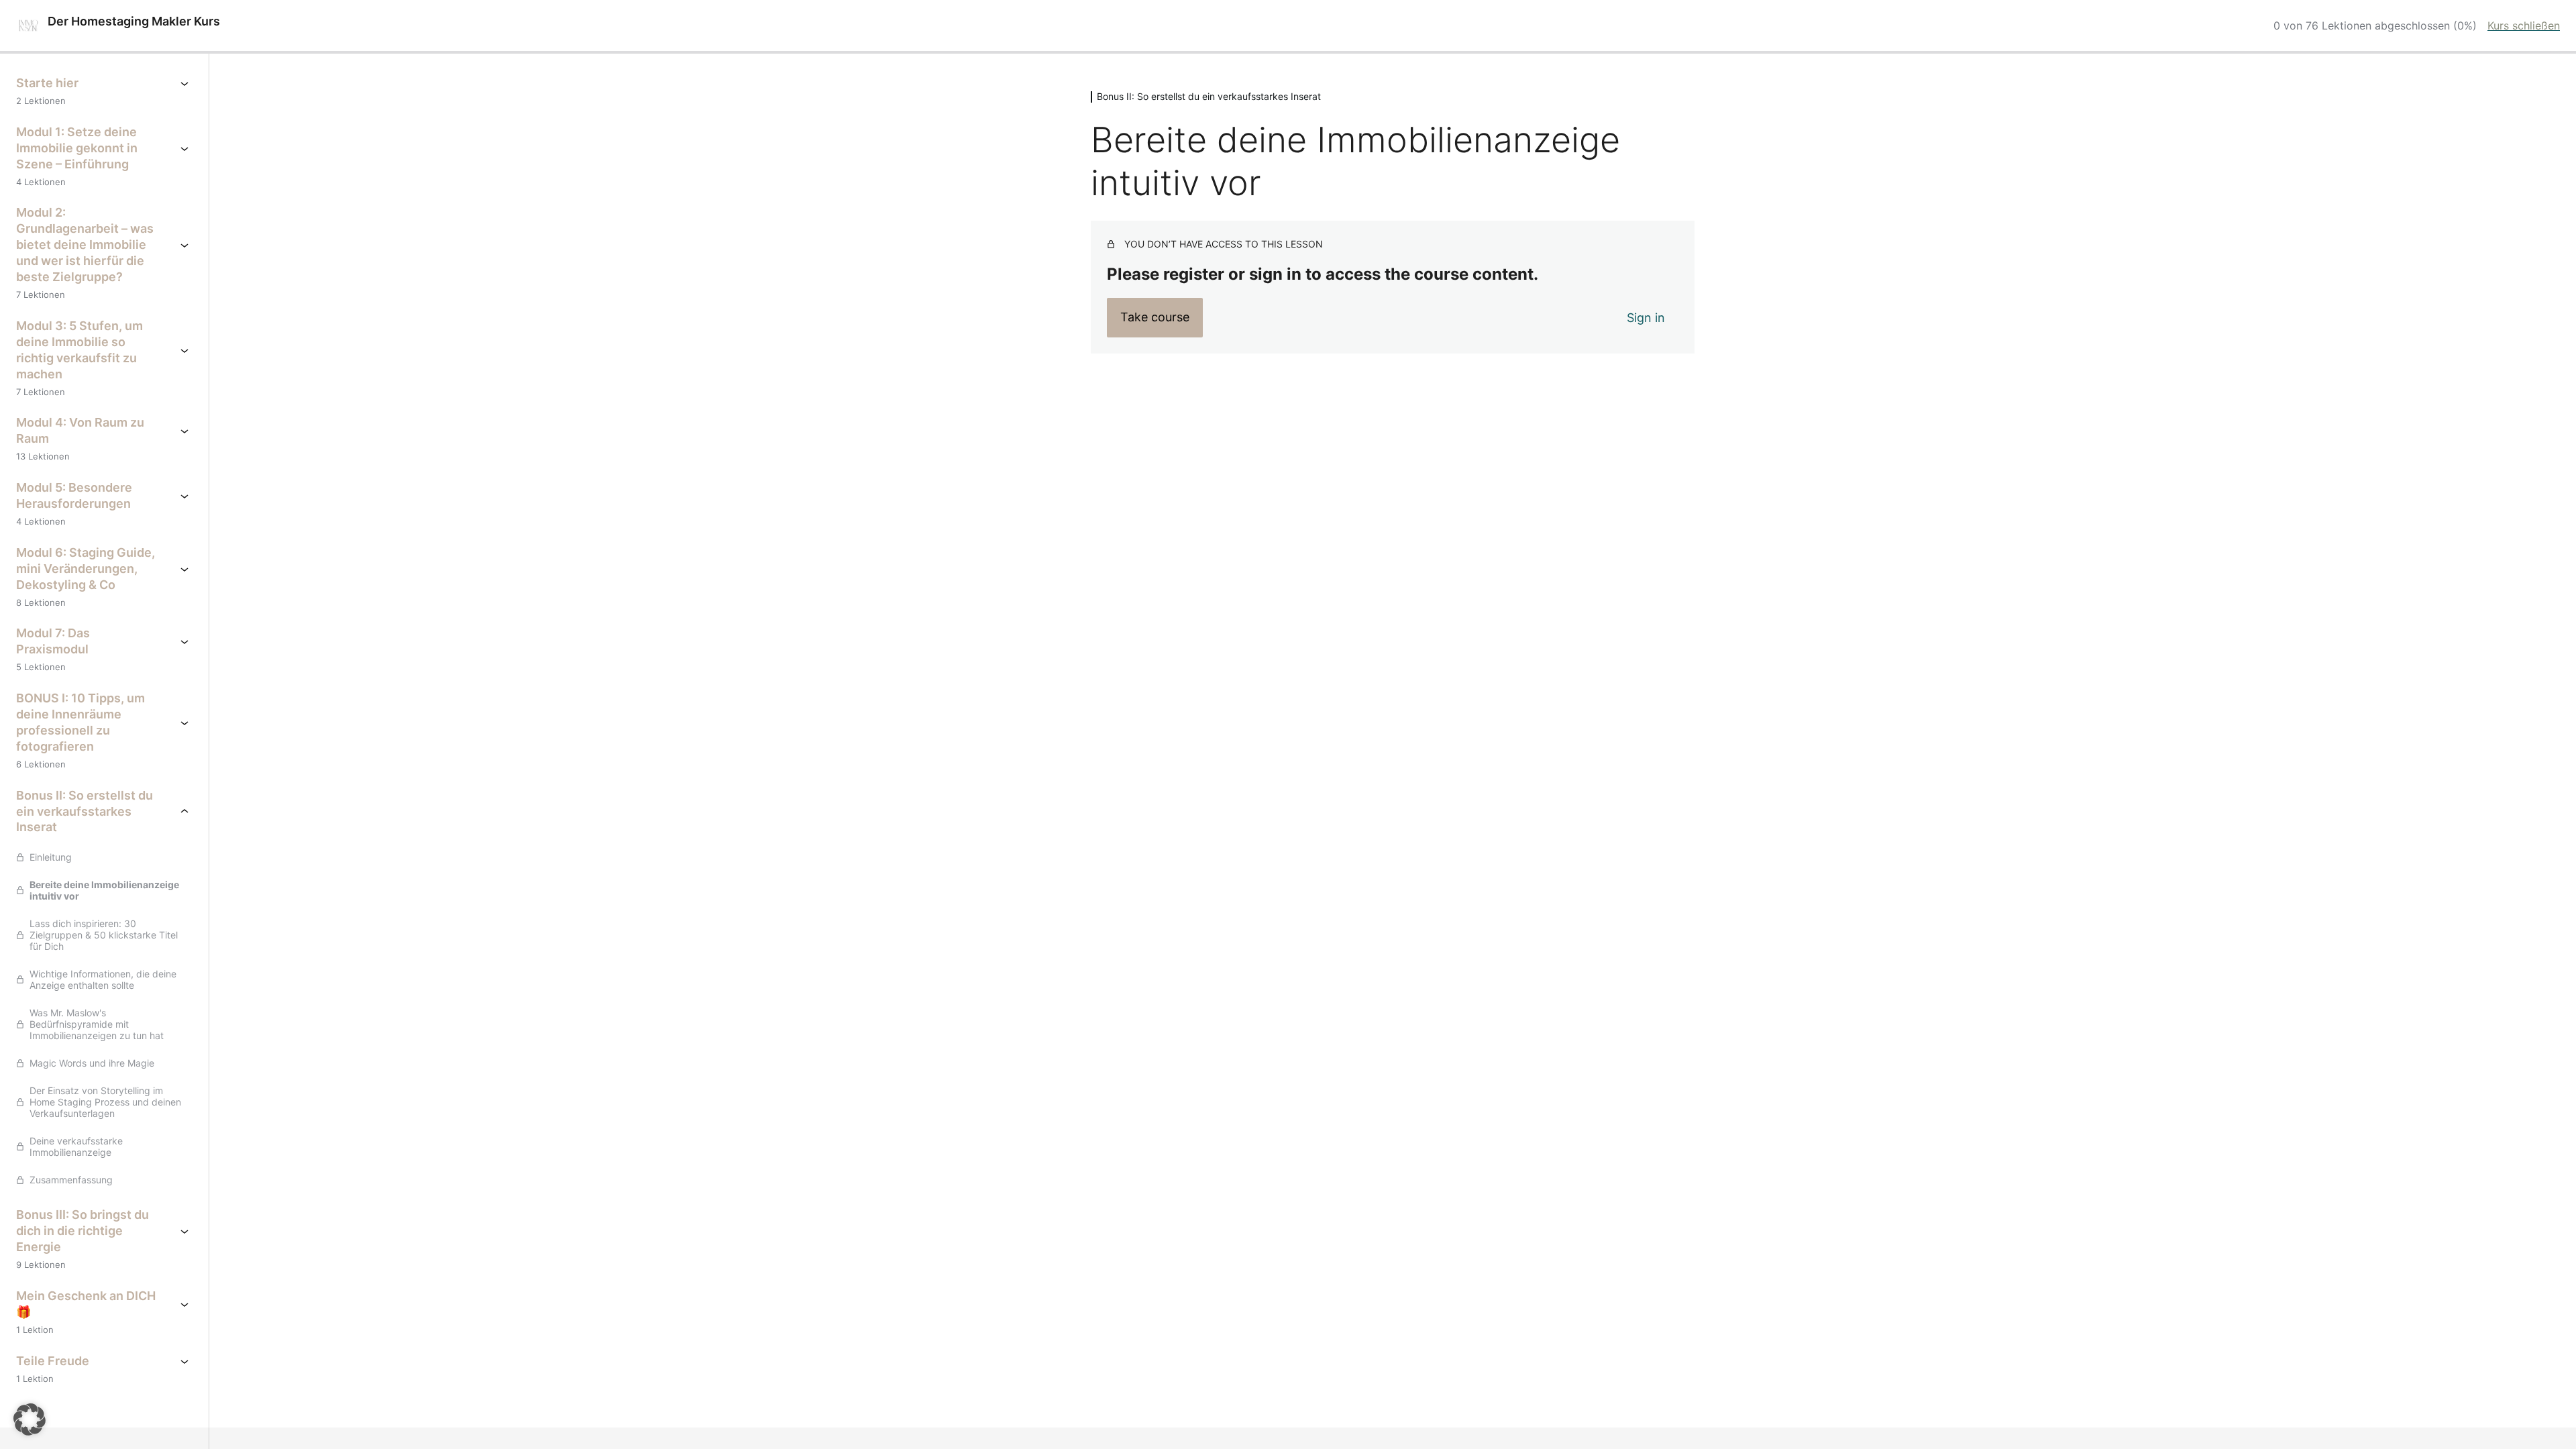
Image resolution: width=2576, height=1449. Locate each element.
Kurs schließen (2524, 25)
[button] (30, 1419)
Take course (1155, 317)
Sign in (1646, 318)
